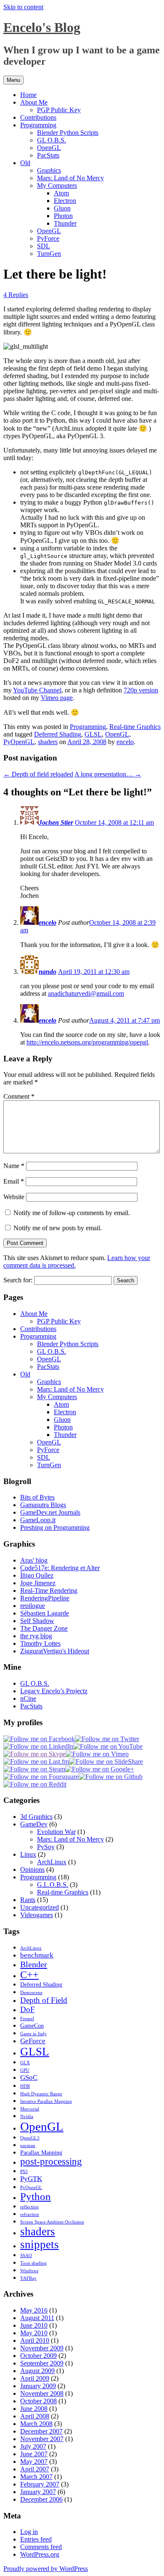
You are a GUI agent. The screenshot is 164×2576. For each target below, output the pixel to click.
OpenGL (49, 148)
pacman (28, 2146)
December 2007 (41, 2431)
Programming (38, 125)
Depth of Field (44, 2000)
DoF (28, 2009)
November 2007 (42, 2439)
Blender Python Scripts (68, 133)
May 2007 (34, 2462)
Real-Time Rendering (49, 1591)
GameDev (34, 1824)
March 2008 (36, 2424)
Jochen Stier (56, 822)
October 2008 (38, 2401)
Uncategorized (40, 1907)
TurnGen (49, 254)
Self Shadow (37, 1621)
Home (28, 95)
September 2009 (42, 2363)
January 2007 (38, 2492)
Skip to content (23, 7)
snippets (40, 2244)
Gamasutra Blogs (43, 1505)
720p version (141, 690)
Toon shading (33, 2263)
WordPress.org (40, 2554)
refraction (30, 2214)
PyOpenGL (19, 742)
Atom (61, 193)
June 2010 (34, 2325)
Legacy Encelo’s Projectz (54, 1691)
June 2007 (34, 2454)
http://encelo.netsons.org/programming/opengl (87, 1042)
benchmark (37, 1955)
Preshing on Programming (55, 1527)
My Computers (57, 186)
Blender (34, 1964)
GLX (25, 2063)
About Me (34, 102)
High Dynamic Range (41, 2094)
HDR (25, 2086)
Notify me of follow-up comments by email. (72, 1213)
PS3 (24, 2172)
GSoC (29, 2077)
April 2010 (35, 2341)
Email (14, 1181)
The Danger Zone (44, 1628)
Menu (13, 80)
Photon (63, 216)
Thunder (65, 223)
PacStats (48, 155)
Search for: (18, 1280)
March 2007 (36, 2477)
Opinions (32, 1870)
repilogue (33, 1606)
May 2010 (34, 2333)
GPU (25, 2070)
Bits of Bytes (37, 1497)
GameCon (32, 2026)
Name (14, 1166)
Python (36, 2196)
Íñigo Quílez (37, 1575)
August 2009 (37, 2371)
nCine (28, 1698)
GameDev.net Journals (50, 1512)
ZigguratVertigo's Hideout (55, 1651)
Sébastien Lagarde (45, 1613)
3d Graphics (36, 1817)
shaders (48, 742)
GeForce (33, 2041)
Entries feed (36, 2539)
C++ (29, 1975)
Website (14, 1197)
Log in (29, 2532)
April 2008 (35, 2416)
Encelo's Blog (42, 27)
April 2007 (35, 2469)
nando (48, 972)
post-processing (51, 2162)
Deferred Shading (58, 734)
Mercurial (30, 2109)
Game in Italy (33, 2034)
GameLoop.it (38, 1520)
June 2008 (34, 2409)
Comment (19, 1096)
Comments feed (41, 2547)
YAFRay (28, 2278)
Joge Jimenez (38, 1583)
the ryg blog (36, 1636)
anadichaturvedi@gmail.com (86, 993)
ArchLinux (52, 1862)
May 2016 (34, 2310)
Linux (28, 1854)
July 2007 (33, 2446)
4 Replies (16, 295)
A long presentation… (108, 774)
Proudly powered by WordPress (46, 2569)
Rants (28, 1900)
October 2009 (38, 2356)
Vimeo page (57, 698)
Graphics (49, 170)
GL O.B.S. (52, 140)
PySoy (46, 1847)
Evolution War (56, 1832)
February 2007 (40, 2484)
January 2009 (38, 2386)
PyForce (48, 238)
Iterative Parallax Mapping (46, 2101)
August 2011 (37, 2318)
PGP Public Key (59, 110)
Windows (29, 2271)
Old (25, 163)
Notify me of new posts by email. (58, 1228)
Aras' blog (34, 1560)
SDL (44, 246)
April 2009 (35, 2378)
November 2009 (42, 2348)
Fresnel (27, 2019)
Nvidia (27, 2117)
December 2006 (41, 2499)
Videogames (37, 1915)
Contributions (38, 117)
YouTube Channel (37, 690)
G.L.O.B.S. (53, 1885)
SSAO (26, 2256)
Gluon (62, 208)
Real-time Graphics (135, 727)
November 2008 (42, 2393)
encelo (125, 742)
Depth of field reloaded (38, 774)
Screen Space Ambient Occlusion (52, 2222)
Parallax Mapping (41, 2152)
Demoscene (31, 1993)
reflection (29, 2207)
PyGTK (31, 2179)
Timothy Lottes (40, 1643)
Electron (65, 201)
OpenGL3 (30, 2138)
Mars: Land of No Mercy (70, 178)
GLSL (93, 734)
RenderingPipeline (45, 1598)
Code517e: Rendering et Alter (60, 1568)
